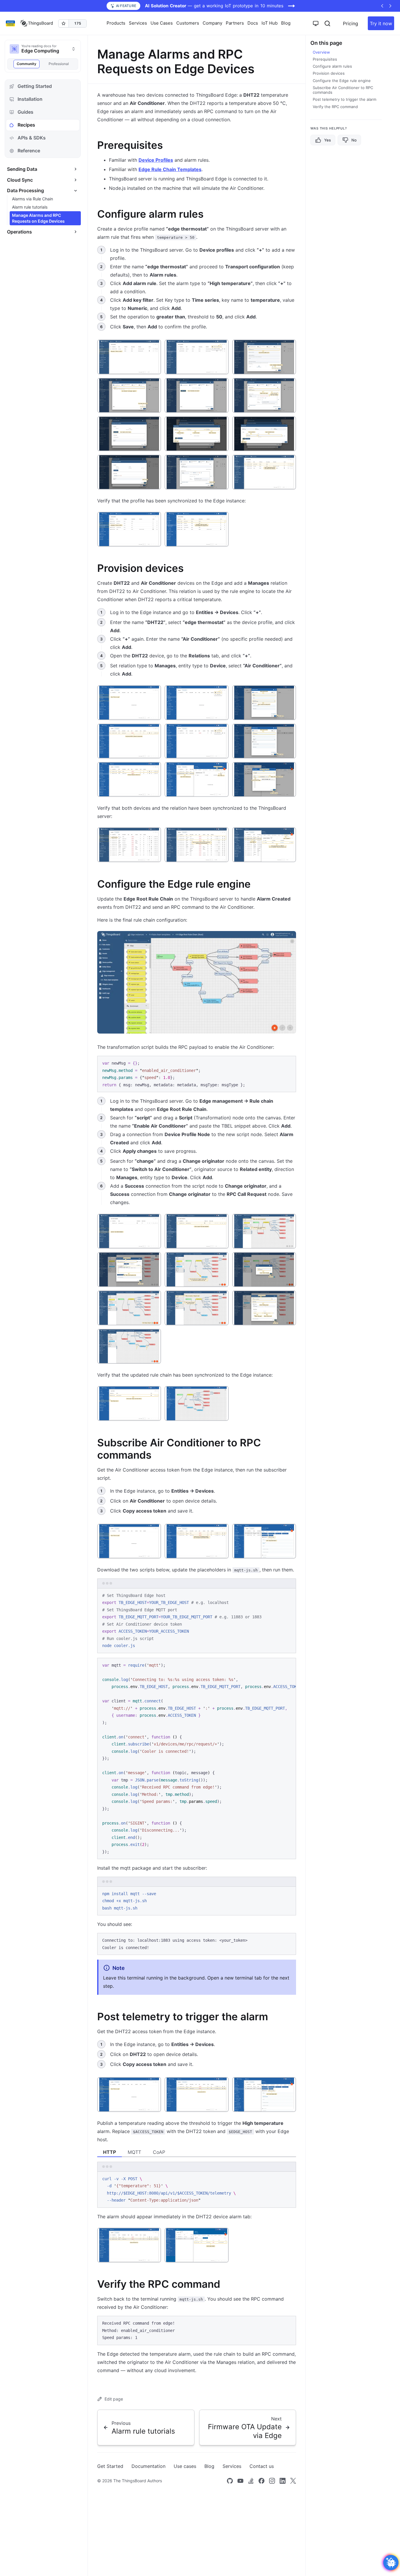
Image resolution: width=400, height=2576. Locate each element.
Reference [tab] (29, 151)
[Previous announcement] (382, 6)
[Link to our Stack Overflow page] (251, 2481)
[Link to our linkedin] (283, 2481)
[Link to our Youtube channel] (240, 2481)
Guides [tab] (25, 112)
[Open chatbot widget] (391, 2563)
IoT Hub (270, 23)
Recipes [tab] (26, 125)
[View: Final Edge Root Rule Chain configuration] (197, 982)
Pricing (351, 23)
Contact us (262, 2466)
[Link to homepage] (37, 23)
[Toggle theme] (316, 23)
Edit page (114, 2399)
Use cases (185, 2466)
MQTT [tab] (134, 2152)
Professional (59, 64)
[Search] (327, 23)
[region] (197, 1759)
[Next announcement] (390, 6)
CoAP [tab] (159, 2152)
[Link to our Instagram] (272, 2481)
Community (27, 64)
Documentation (148, 2466)
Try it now (381, 23)
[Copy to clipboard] (289, 1063)
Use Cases (162, 23)
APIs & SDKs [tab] (32, 138)
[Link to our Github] (230, 2481)
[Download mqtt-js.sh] (278, 1595)
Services (232, 2466)
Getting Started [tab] (35, 86)
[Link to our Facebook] (261, 2481)
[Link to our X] (293, 2481)
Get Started (110, 2466)
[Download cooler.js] (278, 1665)
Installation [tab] (30, 99)
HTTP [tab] (110, 2152)
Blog (286, 23)
